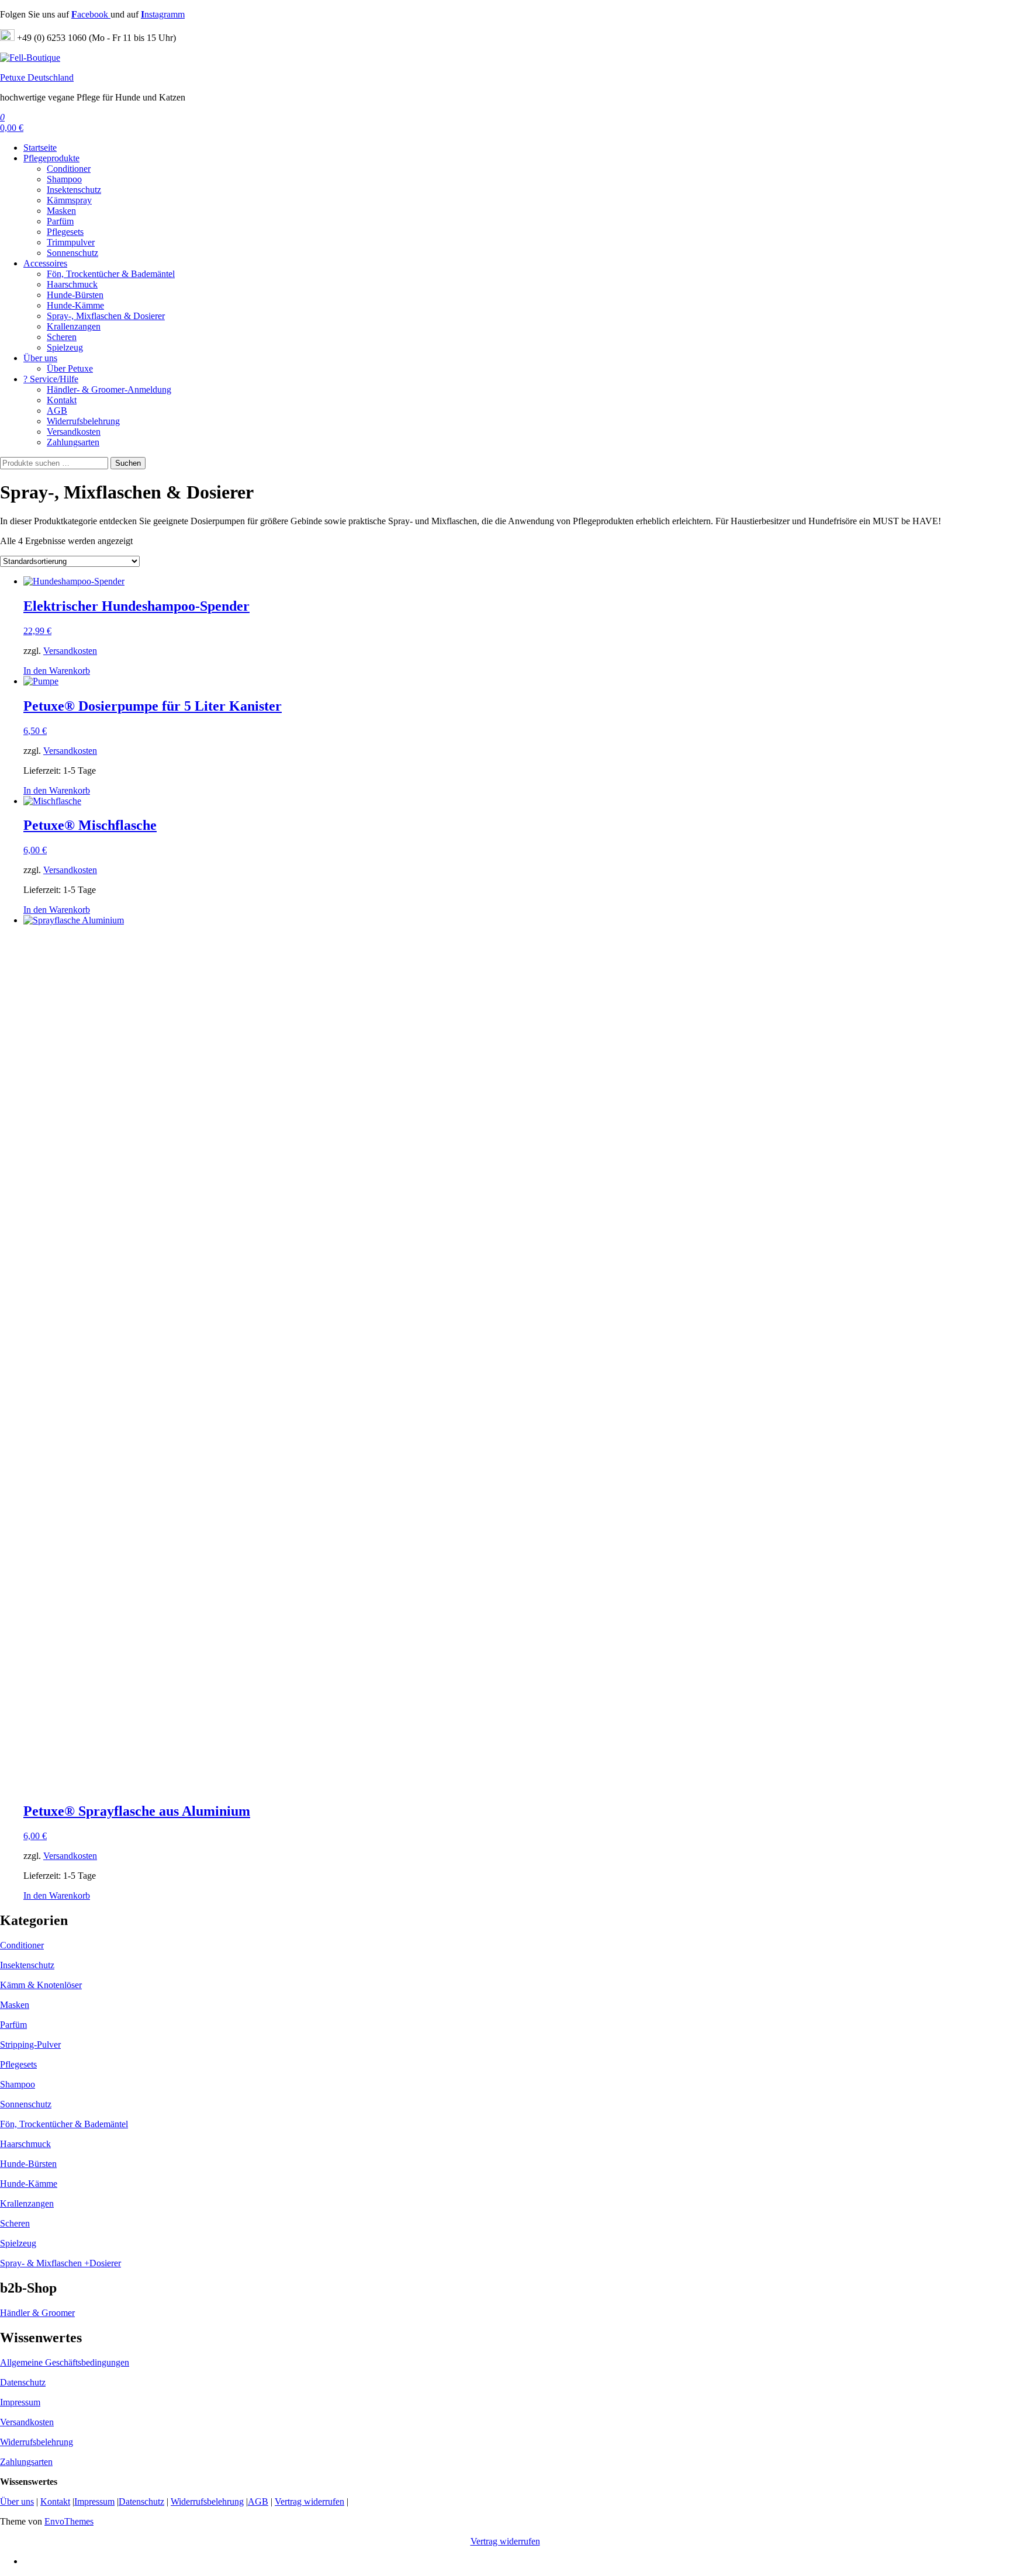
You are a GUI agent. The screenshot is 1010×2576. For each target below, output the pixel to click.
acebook (91, 14)
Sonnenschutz (72, 253)
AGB (57, 411)
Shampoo (64, 179)
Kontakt (62, 400)
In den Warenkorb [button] (57, 671)
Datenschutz (23, 2382)
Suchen (128, 463)
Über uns (40, 358)
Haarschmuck (72, 284)
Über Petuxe (70, 368)
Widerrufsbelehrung (83, 421)
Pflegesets (65, 232)
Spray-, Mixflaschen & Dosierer (106, 316)
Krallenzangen (74, 326)
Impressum (20, 2402)
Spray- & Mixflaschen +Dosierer (60, 2263)
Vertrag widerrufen (309, 2501)
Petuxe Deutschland (37, 77)
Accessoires (45, 263)
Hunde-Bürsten (75, 295)
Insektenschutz (74, 190)
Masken (61, 211)
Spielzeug (65, 347)
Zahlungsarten (73, 442)
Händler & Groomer (37, 2313)
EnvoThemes (69, 2521)
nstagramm (163, 14)
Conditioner (69, 169)
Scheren (62, 337)
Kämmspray (69, 200)
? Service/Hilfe (51, 379)
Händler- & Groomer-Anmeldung (109, 389)
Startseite (40, 148)
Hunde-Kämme (75, 305)
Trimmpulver (71, 242)
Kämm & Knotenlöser (41, 1985)
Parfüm (60, 221)
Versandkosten (74, 432)
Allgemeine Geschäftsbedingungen (65, 2362)
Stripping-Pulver (30, 2044)
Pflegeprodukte (51, 158)
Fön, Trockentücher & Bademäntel (111, 274)
